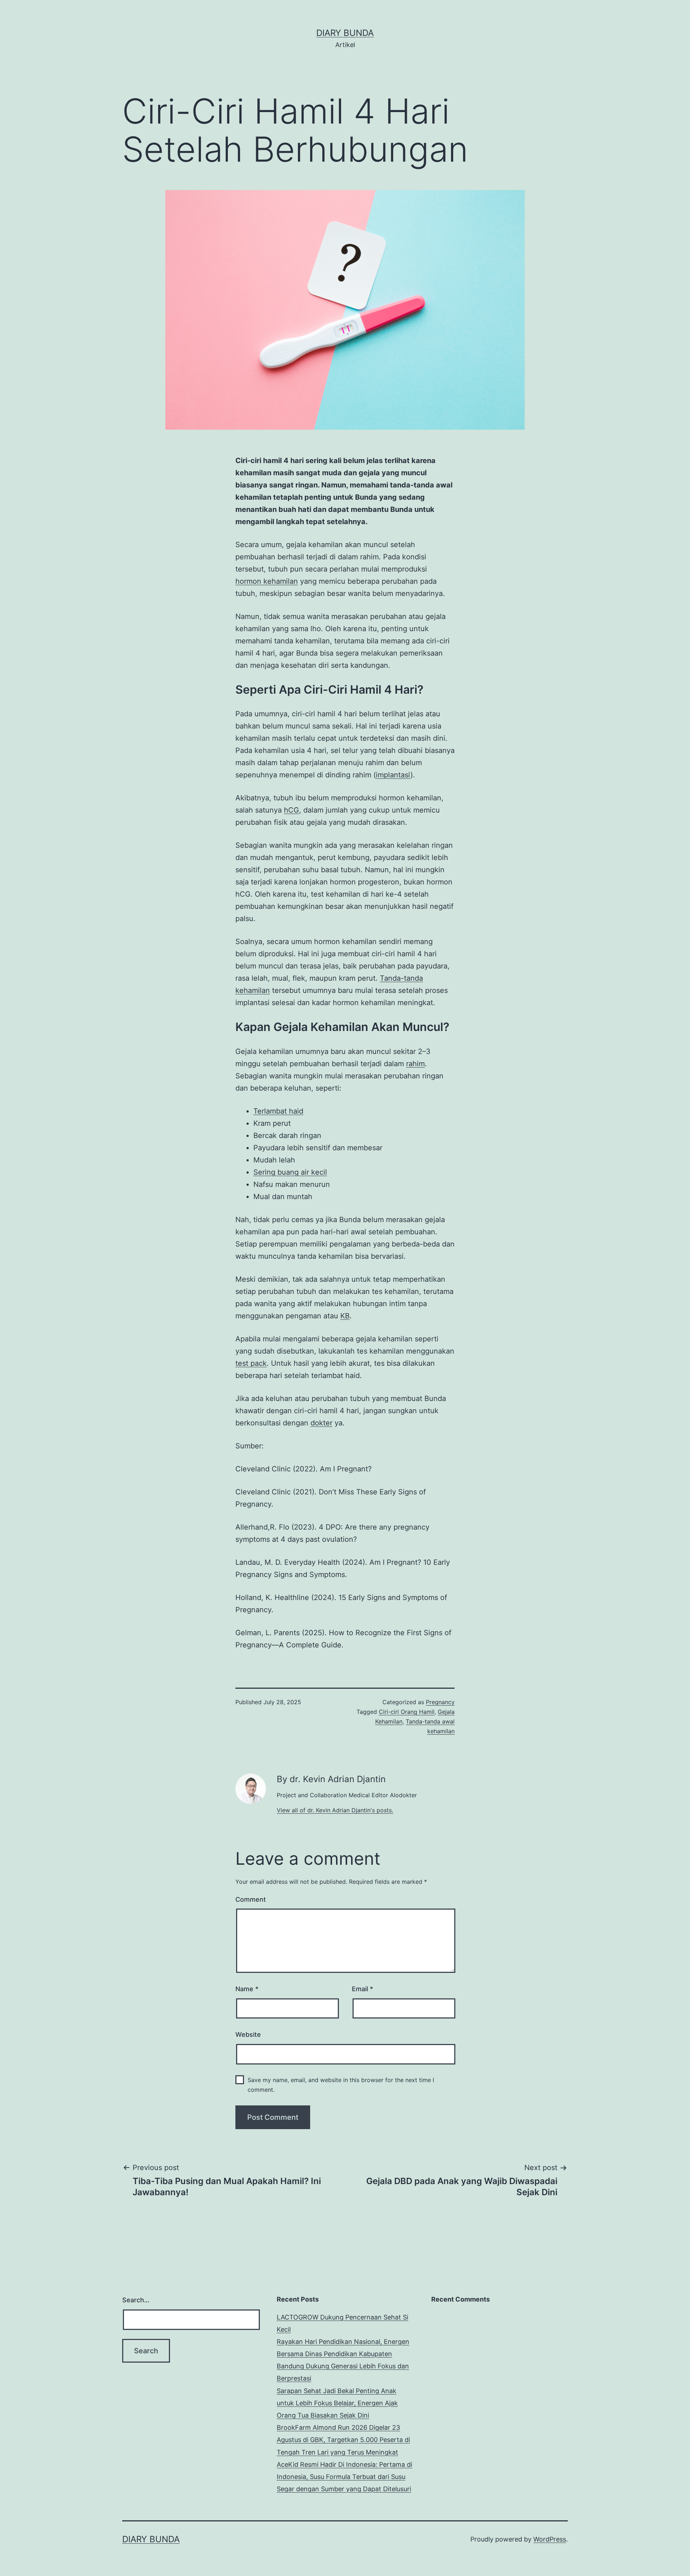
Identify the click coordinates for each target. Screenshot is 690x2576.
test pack (251, 1363)
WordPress (550, 2539)
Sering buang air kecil (290, 1172)
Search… (136, 2300)
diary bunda (345, 33)
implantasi (393, 775)
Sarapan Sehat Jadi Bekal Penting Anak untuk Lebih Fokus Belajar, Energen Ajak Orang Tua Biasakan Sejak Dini (337, 2403)
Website (248, 2034)
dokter (321, 1423)
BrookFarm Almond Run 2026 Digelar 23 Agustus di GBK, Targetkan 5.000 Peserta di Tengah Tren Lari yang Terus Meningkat (343, 2440)
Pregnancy (440, 1702)
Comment (251, 1899)
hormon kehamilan (267, 581)
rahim (415, 1064)
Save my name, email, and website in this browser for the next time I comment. (341, 2085)
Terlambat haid (278, 1111)
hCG (291, 810)
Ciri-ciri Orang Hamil (407, 1712)
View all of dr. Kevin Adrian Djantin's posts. (335, 1810)
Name (247, 1989)
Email (362, 1989)
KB (345, 1316)
